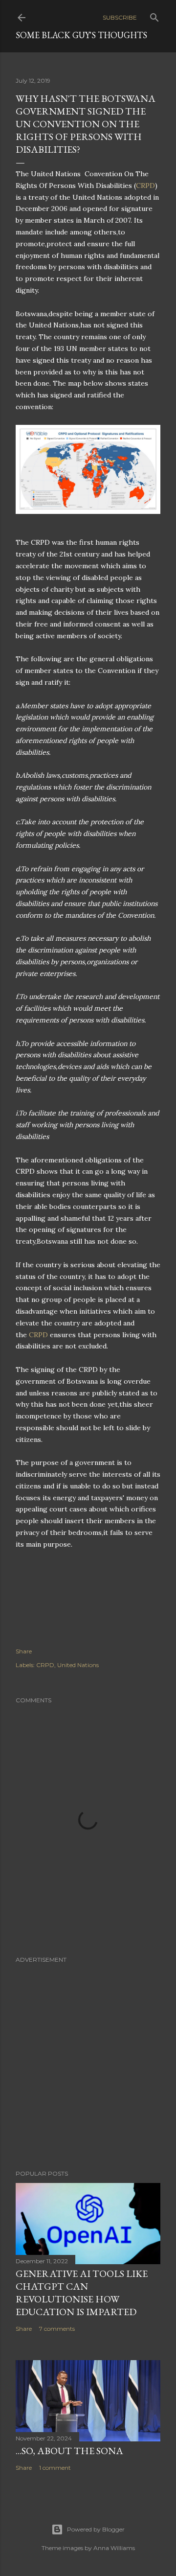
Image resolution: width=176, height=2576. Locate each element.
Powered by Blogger (96, 2529)
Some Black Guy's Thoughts (81, 35)
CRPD (145, 186)
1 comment (55, 2468)
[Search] (154, 15)
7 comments (57, 2329)
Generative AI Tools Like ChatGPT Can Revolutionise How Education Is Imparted (82, 2293)
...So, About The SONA (69, 2451)
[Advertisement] (88, 2057)
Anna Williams (114, 2548)
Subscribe (120, 17)
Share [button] (24, 1651)
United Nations (78, 1665)
